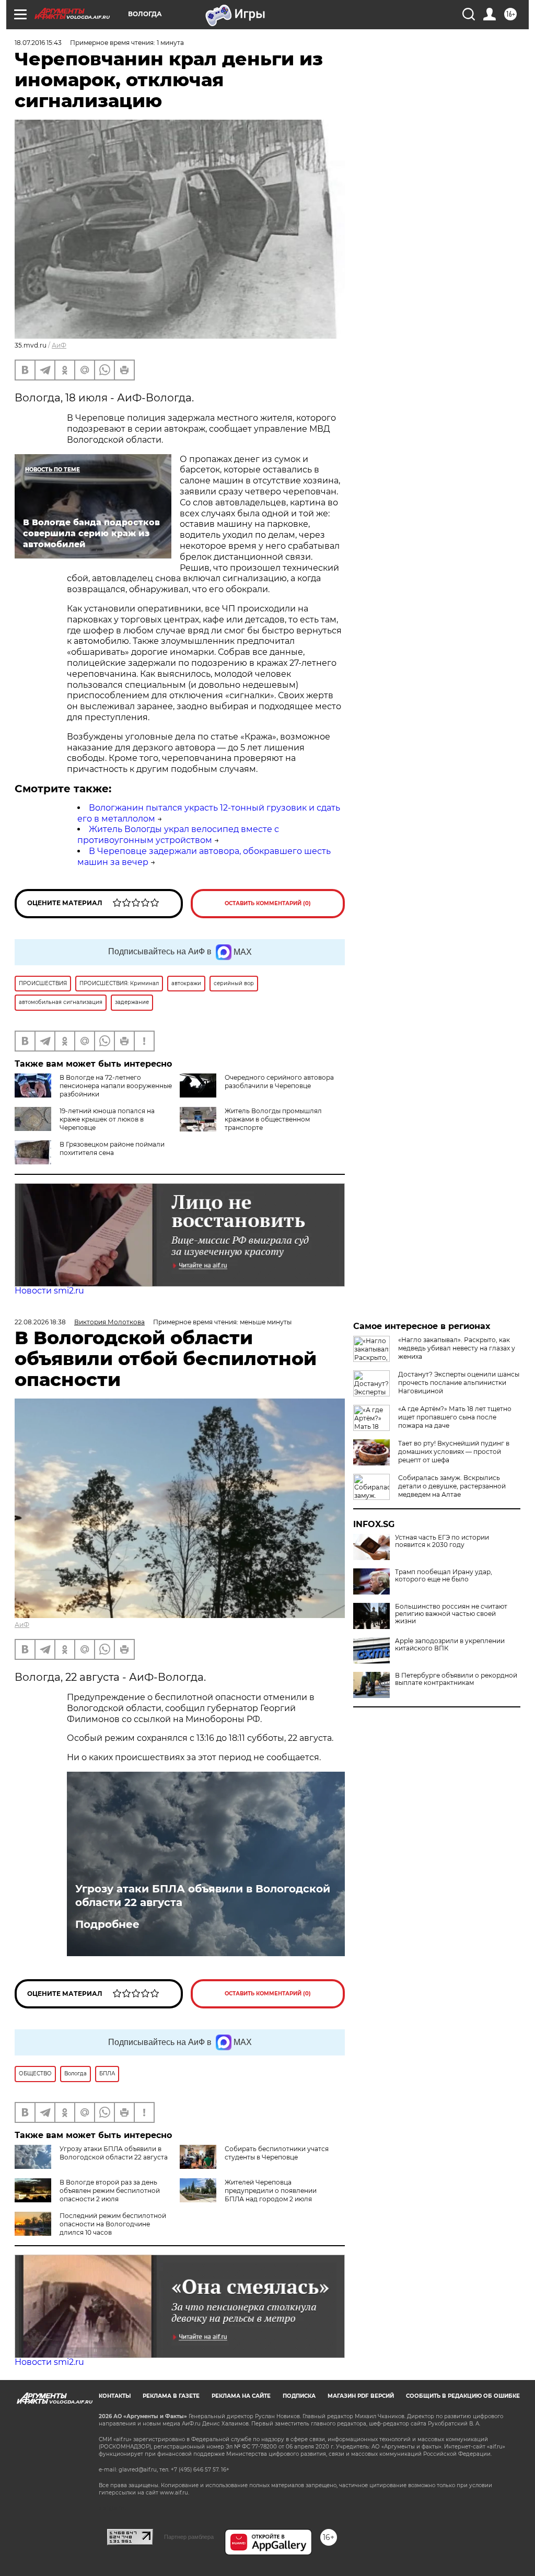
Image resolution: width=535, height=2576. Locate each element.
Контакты (115, 2396)
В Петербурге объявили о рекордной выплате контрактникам (456, 1679)
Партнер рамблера (189, 2537)
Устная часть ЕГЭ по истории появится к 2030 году (442, 1541)
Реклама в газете (171, 2396)
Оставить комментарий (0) (268, 903)
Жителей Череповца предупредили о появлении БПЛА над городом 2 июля (271, 2191)
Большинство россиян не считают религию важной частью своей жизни (451, 1614)
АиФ (59, 345)
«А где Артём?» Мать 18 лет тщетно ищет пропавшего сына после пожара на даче (455, 1417)
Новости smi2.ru (49, 1291)
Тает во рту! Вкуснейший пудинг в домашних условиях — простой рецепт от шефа (454, 1452)
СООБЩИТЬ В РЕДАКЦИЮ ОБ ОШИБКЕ (463, 2396)
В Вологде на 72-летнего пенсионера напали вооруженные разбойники (116, 1086)
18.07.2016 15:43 (38, 43)
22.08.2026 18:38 (40, 1322)
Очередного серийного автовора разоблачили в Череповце (279, 1082)
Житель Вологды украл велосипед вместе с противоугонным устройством (178, 835)
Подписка (299, 2396)
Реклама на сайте (241, 2396)
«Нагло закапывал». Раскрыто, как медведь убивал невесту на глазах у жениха (457, 1348)
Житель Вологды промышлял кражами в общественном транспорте (273, 1119)
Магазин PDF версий (361, 2396)
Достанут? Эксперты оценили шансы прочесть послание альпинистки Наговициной (459, 1383)
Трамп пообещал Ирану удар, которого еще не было (444, 1576)
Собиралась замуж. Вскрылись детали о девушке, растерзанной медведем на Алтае (452, 1486)
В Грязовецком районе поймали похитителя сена (112, 1148)
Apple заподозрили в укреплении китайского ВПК (450, 1645)
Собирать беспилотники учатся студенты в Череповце (277, 2153)
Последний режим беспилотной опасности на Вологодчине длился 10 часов (113, 2224)
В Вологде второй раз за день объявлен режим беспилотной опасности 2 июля (110, 2191)
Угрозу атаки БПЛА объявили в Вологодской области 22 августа (203, 1896)
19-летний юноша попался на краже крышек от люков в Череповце (107, 1119)
